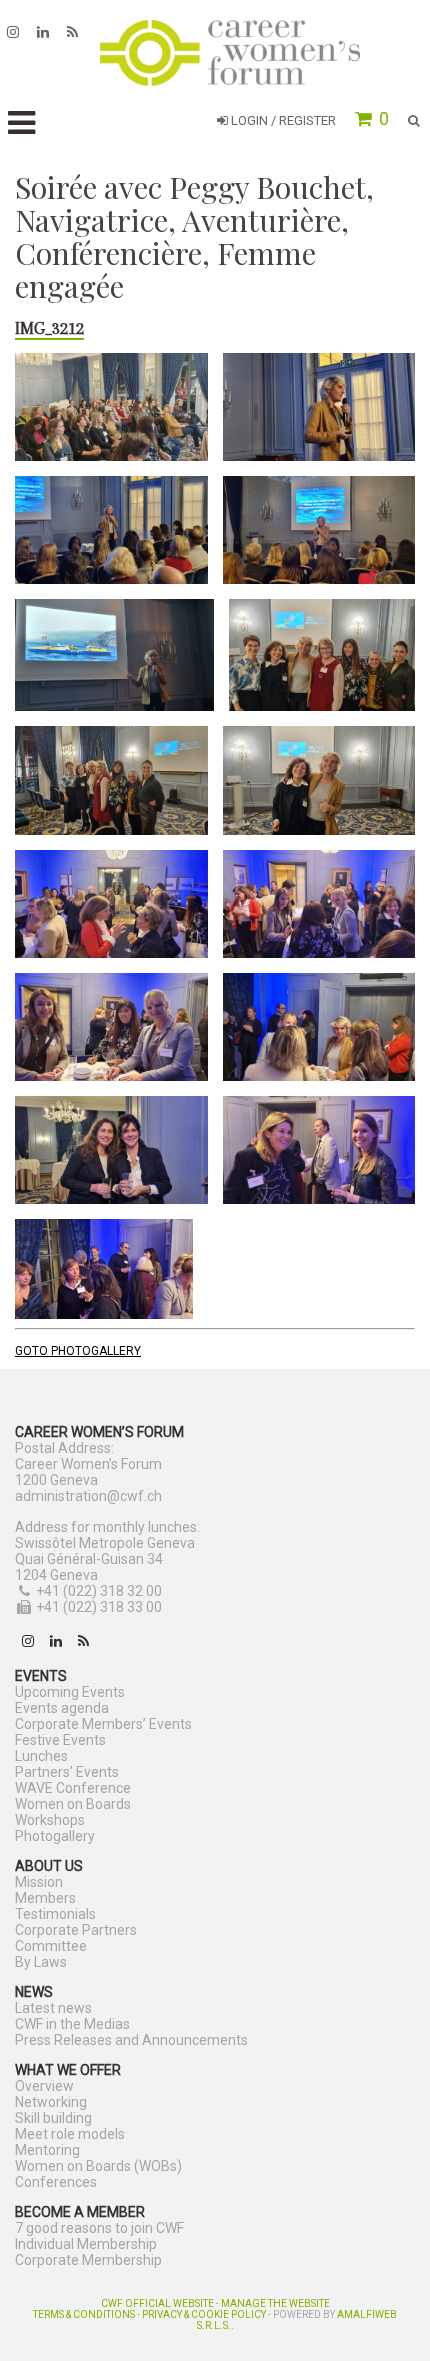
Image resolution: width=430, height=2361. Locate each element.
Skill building (53, 2118)
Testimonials (55, 1914)
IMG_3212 (49, 328)
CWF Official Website (157, 2303)
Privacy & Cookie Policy (204, 2314)
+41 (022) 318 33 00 (99, 1607)
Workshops (50, 1820)
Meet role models (70, 2134)
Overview (44, 2086)
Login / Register (282, 120)
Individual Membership (86, 2244)
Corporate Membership (88, 2260)
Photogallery (55, 1836)
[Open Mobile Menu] (21, 123)
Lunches (41, 1756)
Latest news (53, 2008)
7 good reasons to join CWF (99, 2228)
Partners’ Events (67, 1772)
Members (45, 1898)
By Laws (41, 1962)
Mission (39, 1882)
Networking (51, 2102)
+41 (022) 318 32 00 (99, 1591)
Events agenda (62, 1708)
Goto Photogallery (78, 1351)
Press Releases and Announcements (131, 2040)
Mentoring (47, 2150)
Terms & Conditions (84, 2314)
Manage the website (275, 2303)
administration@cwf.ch (88, 1496)
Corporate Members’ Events (103, 1724)
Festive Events (60, 1740)
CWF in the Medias (72, 2024)
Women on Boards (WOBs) (98, 2166)
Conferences (56, 2182)
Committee (51, 1946)
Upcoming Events (70, 1692)
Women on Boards (73, 1804)
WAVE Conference (73, 1788)
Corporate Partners (76, 1930)
